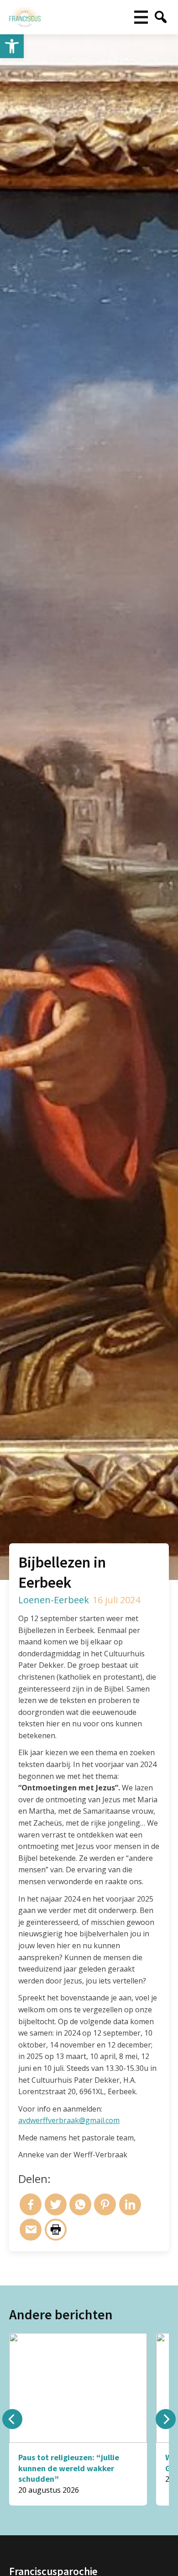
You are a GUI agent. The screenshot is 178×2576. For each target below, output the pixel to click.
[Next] (166, 2419)
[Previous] (12, 2419)
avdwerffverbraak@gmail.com (69, 2120)
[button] (12, 46)
